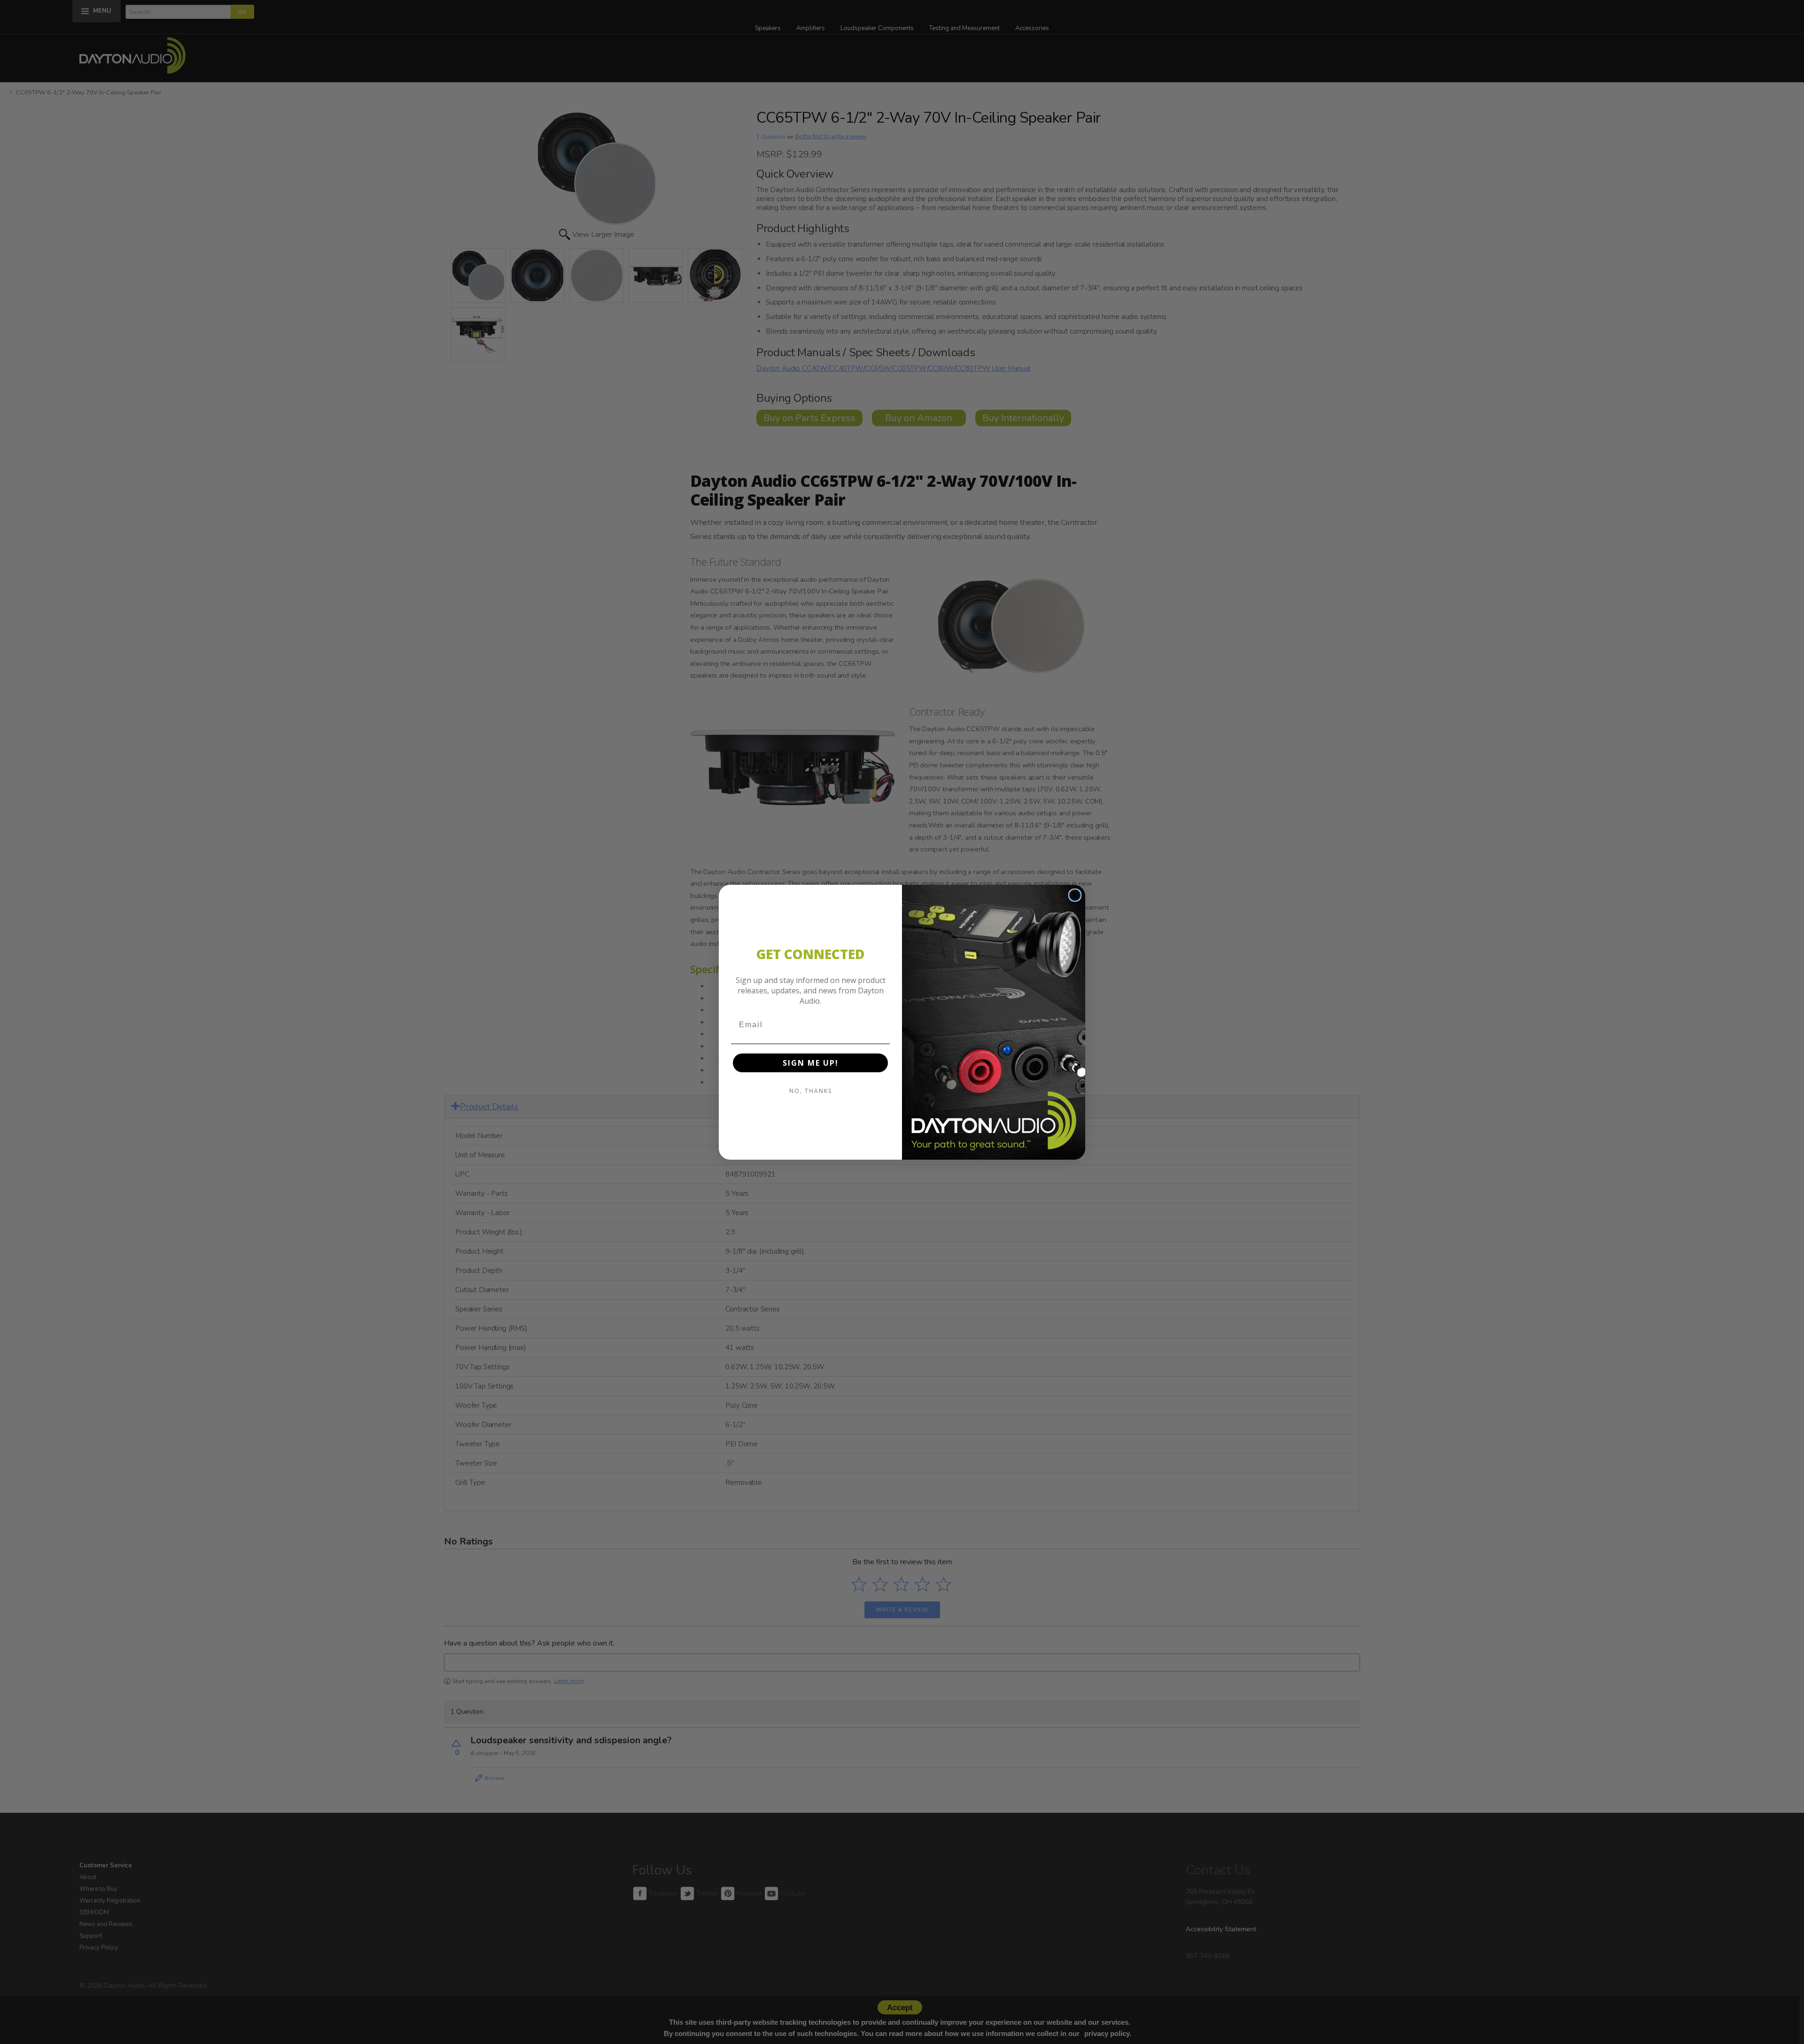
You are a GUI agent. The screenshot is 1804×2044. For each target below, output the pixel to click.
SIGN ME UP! (811, 1063)
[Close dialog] (1075, 895)
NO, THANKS (811, 1091)
